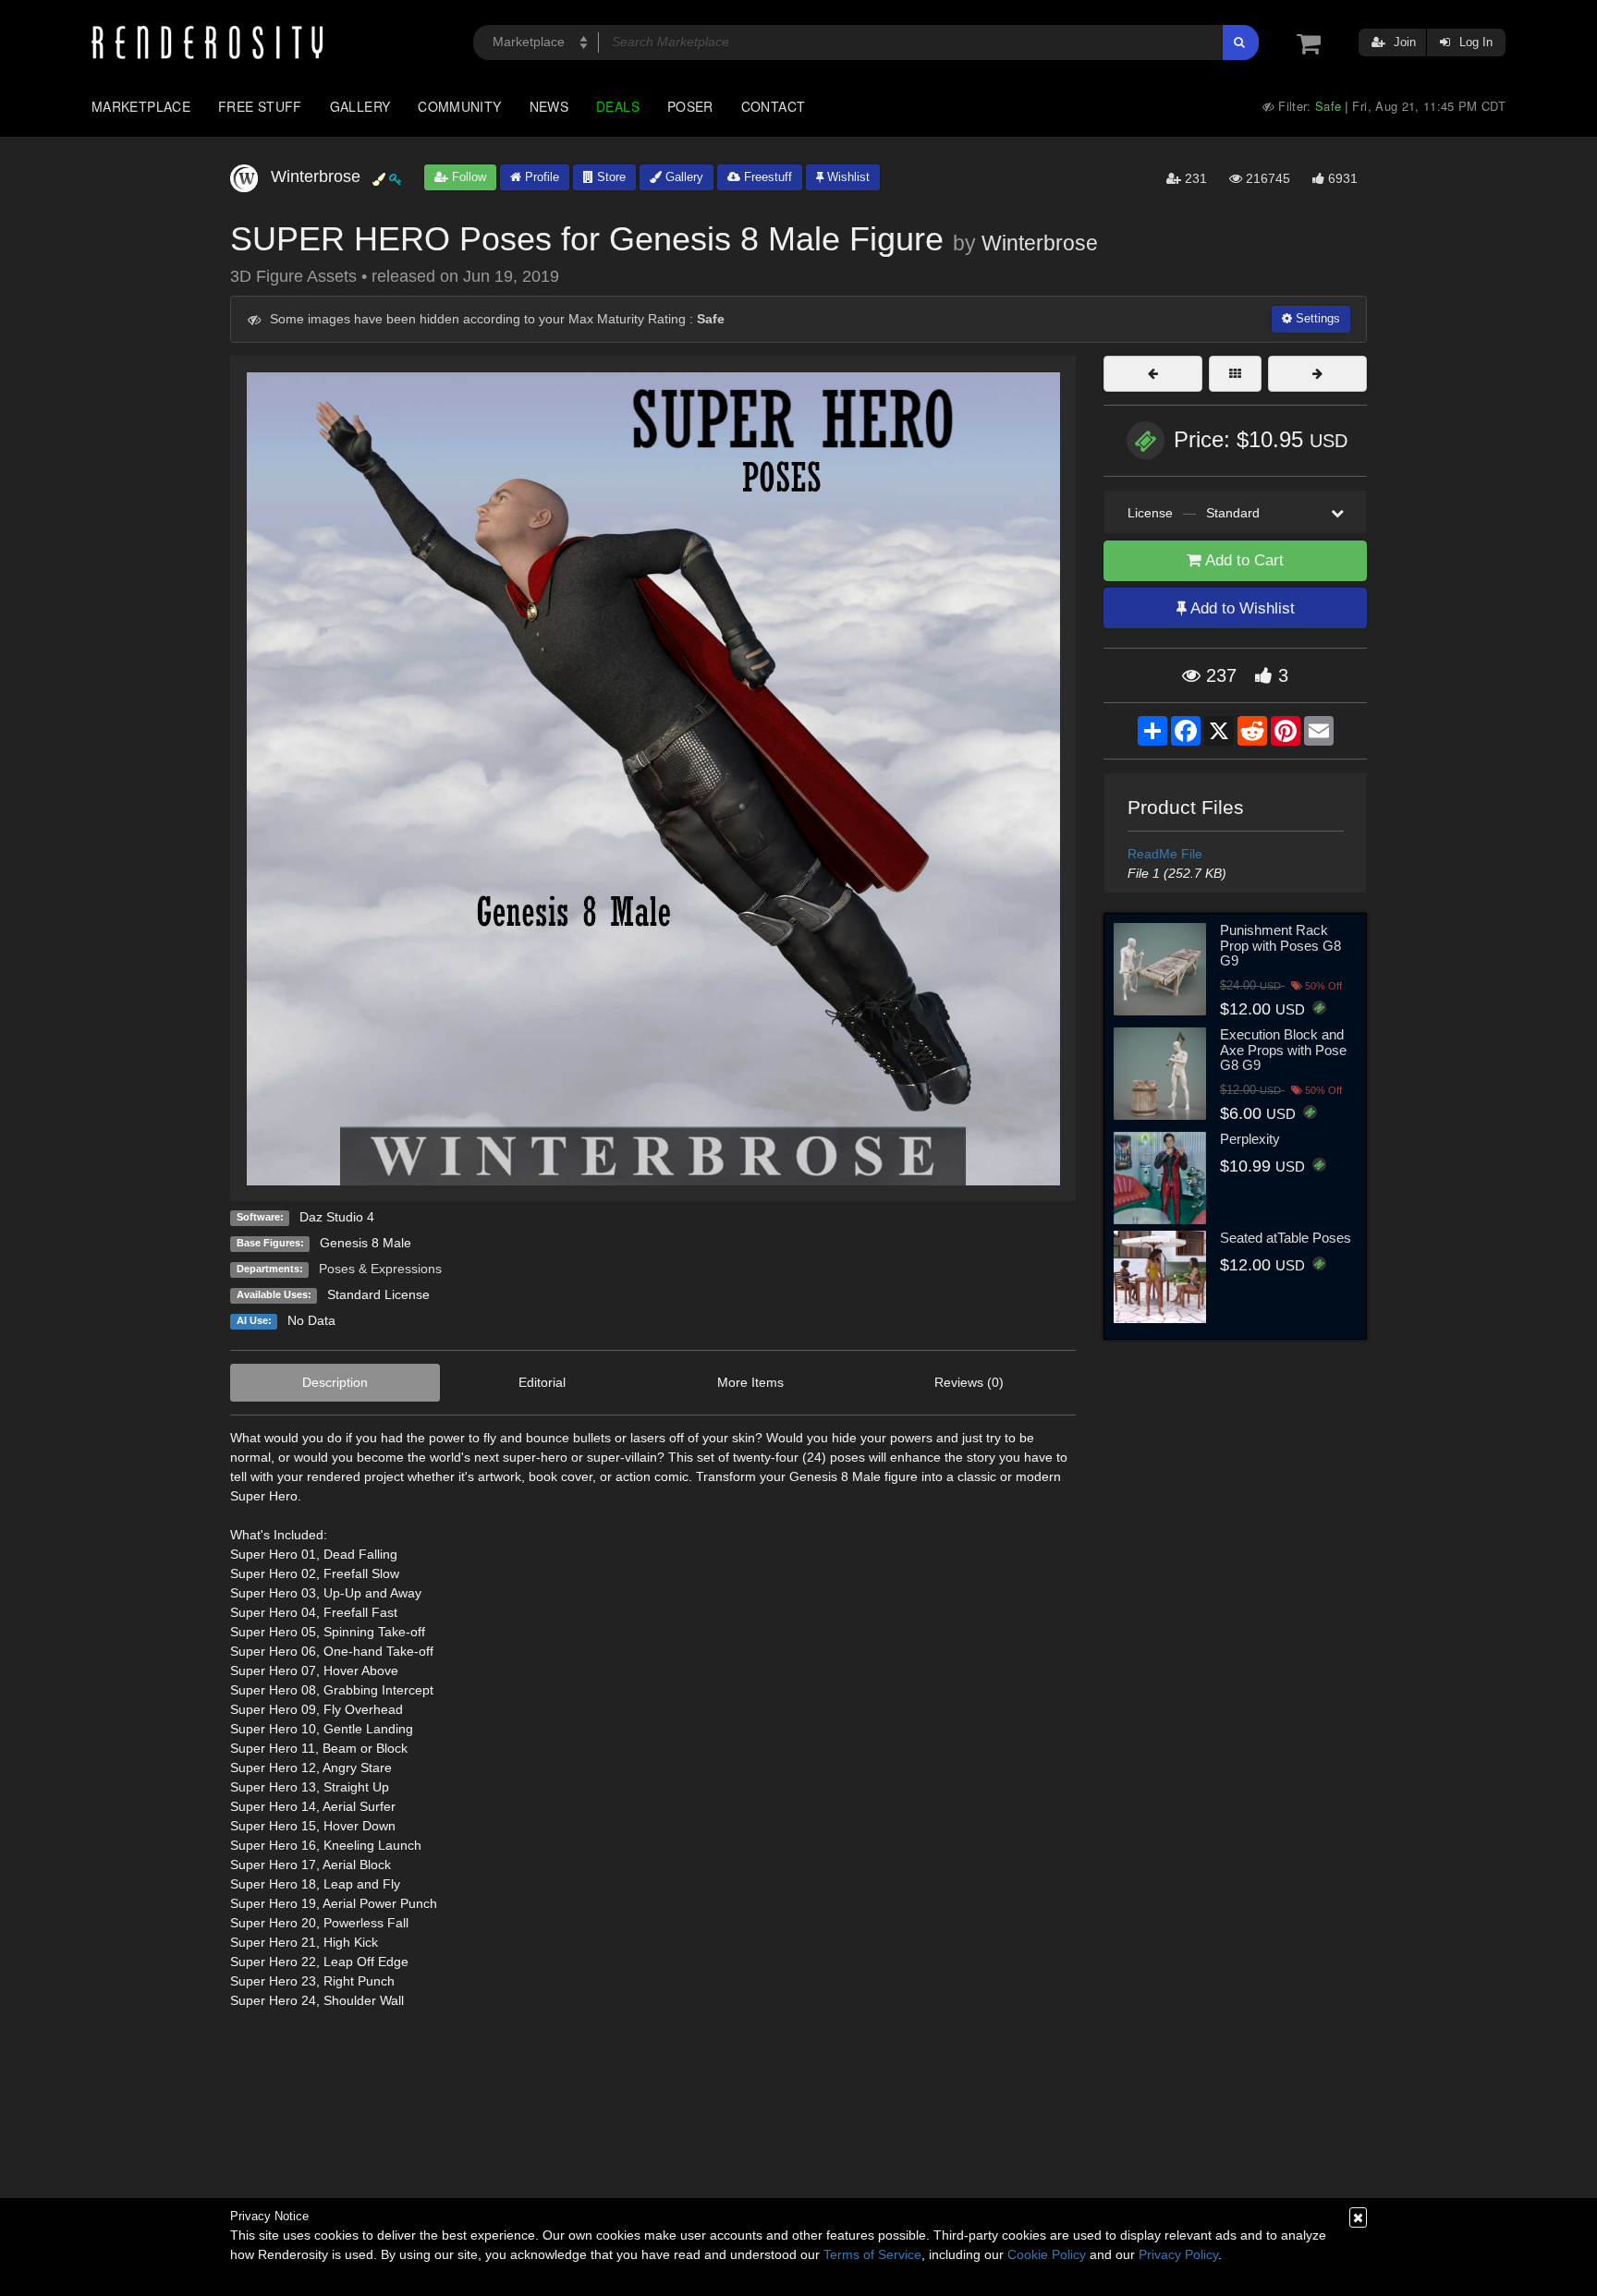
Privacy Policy (1178, 2254)
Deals (618, 106)
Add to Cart (1243, 560)
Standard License (378, 1294)
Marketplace (141, 106)
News (549, 106)
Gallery (360, 106)
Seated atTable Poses (1286, 1238)
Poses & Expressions (380, 1269)
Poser (690, 106)
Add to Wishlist (1241, 608)
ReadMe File (1165, 854)
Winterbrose (1040, 243)
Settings (1316, 318)
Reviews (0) (969, 1382)
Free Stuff (260, 106)
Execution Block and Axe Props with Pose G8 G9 (1283, 1050)
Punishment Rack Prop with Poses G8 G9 (1280, 945)
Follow (467, 177)
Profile (540, 177)
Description (335, 1382)
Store (610, 177)
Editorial (542, 1382)
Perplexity (1250, 1139)
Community (459, 106)
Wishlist (847, 177)
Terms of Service (872, 2254)
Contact (774, 106)
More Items (750, 1382)
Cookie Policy (1047, 2254)
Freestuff (766, 177)
